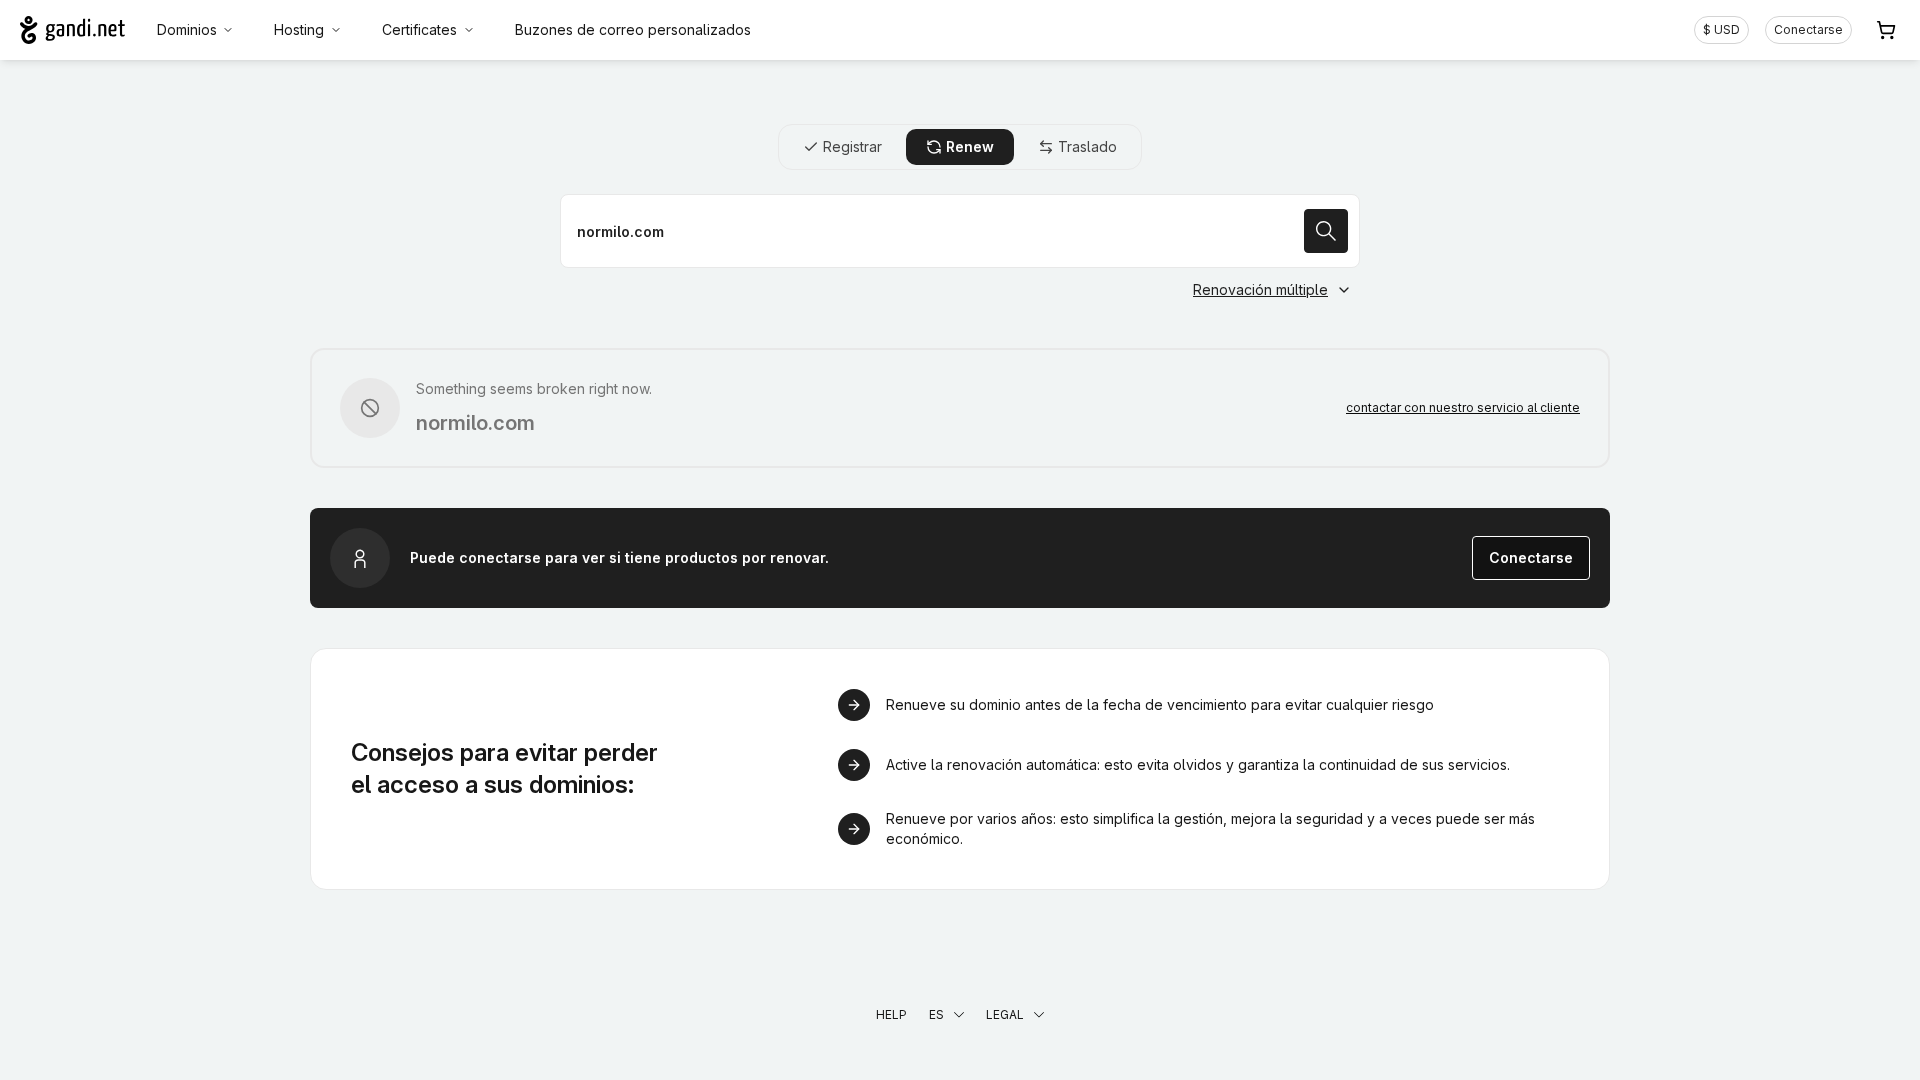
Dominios (187, 29)
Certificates (419, 29)
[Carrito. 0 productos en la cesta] (1886, 30)
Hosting (299, 29)
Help (891, 1014)
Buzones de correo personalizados (633, 29)
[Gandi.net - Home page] (72, 30)
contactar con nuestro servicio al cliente (1463, 407)
